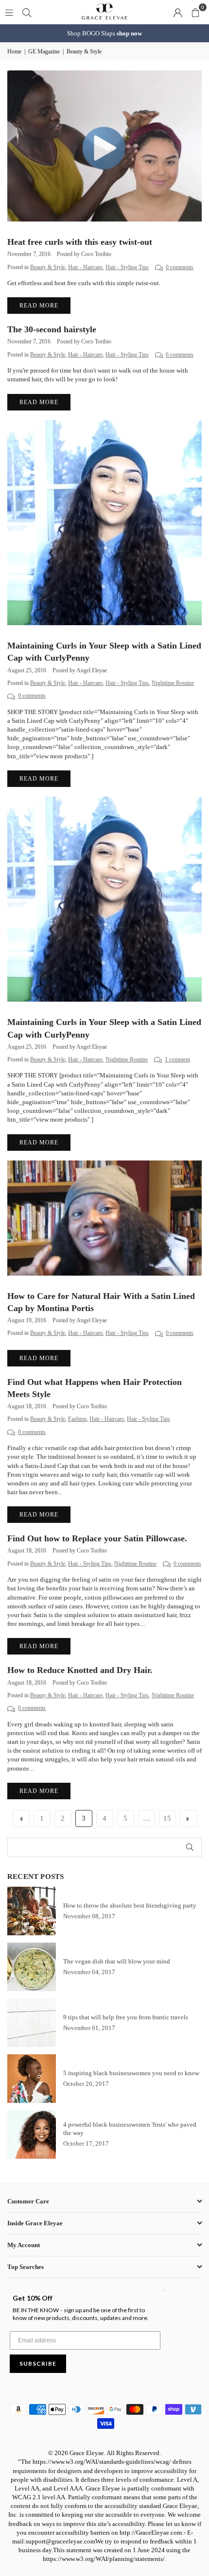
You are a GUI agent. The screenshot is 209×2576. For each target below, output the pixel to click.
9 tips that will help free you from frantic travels (126, 2017)
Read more (39, 306)
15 (167, 1818)
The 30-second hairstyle (52, 329)
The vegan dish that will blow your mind (117, 1961)
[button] (195, 12)
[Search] (27, 12)
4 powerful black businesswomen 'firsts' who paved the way (130, 2129)
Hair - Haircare (85, 267)
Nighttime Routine (173, 683)
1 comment (177, 1060)
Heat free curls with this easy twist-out (80, 242)
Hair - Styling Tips (127, 267)
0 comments (180, 267)
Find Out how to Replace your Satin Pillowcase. (97, 1538)
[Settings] (178, 12)
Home (14, 51)
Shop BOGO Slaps (104, 33)
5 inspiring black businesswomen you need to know (131, 2073)
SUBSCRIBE (38, 2363)
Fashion (77, 1419)
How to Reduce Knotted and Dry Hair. (80, 1670)
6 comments (180, 355)
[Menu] (9, 12)
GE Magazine (44, 51)
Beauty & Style (48, 267)
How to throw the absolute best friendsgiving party (130, 1905)
